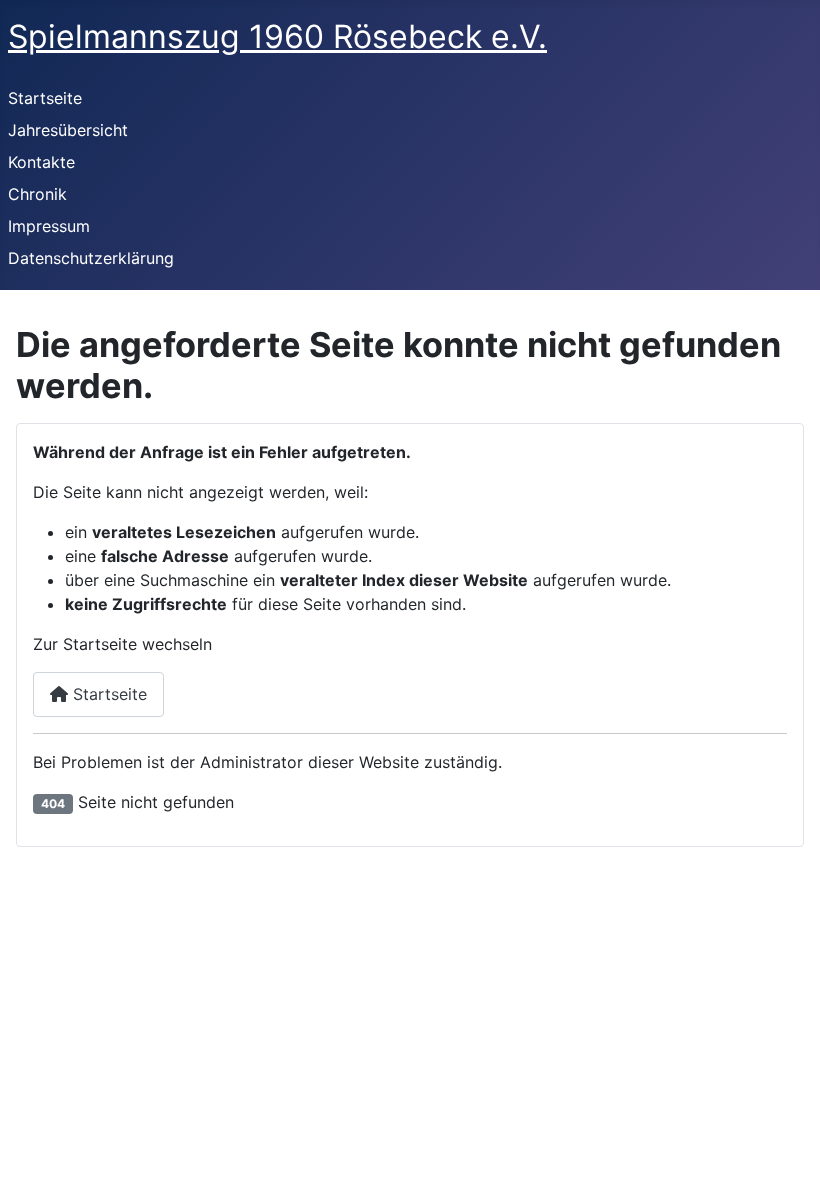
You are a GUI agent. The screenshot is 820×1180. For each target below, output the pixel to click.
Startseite (45, 98)
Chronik (37, 194)
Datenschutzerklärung (91, 258)
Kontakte (41, 162)
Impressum (49, 226)
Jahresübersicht (68, 130)
